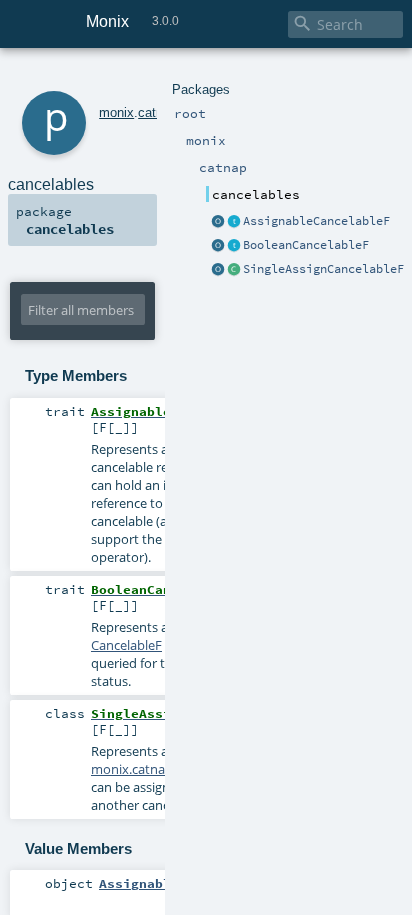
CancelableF (126, 645)
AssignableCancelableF (316, 221)
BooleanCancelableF (306, 245)
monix (116, 112)
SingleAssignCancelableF (323, 269)
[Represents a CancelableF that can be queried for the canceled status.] (234, 246)
